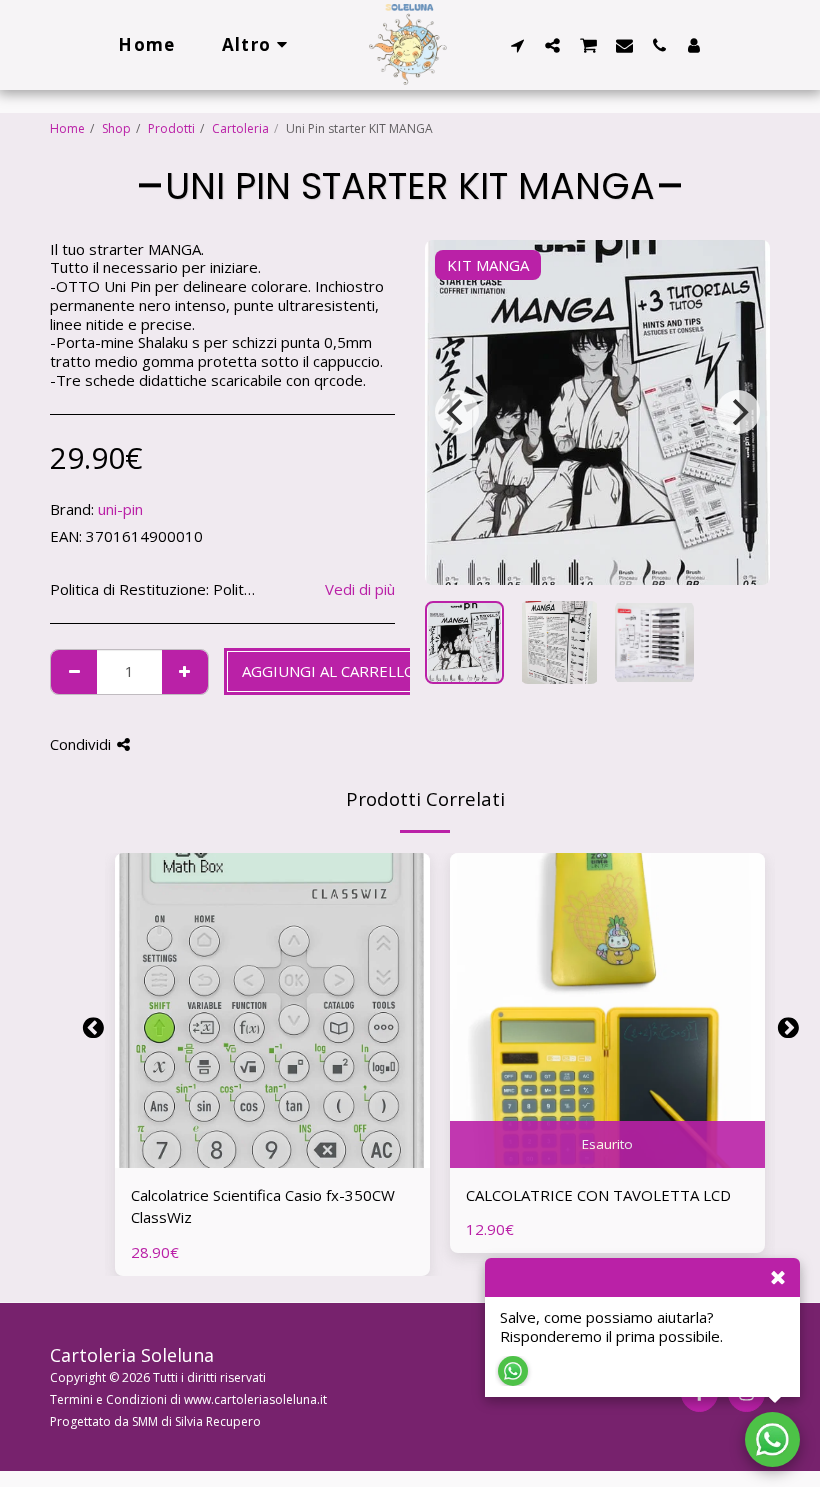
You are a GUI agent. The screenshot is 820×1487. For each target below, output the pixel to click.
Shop (116, 128)
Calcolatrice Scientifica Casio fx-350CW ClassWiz (263, 1206)
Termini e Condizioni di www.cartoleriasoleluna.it (188, 1399)
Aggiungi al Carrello (277, 1159)
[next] (738, 412)
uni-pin (120, 509)
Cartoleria (240, 128)
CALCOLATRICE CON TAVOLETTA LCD (598, 1195)
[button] (517, 45)
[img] (272, 1010)
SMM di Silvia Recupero (196, 1421)
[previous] (457, 412)
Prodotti (171, 128)
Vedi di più (360, 589)
